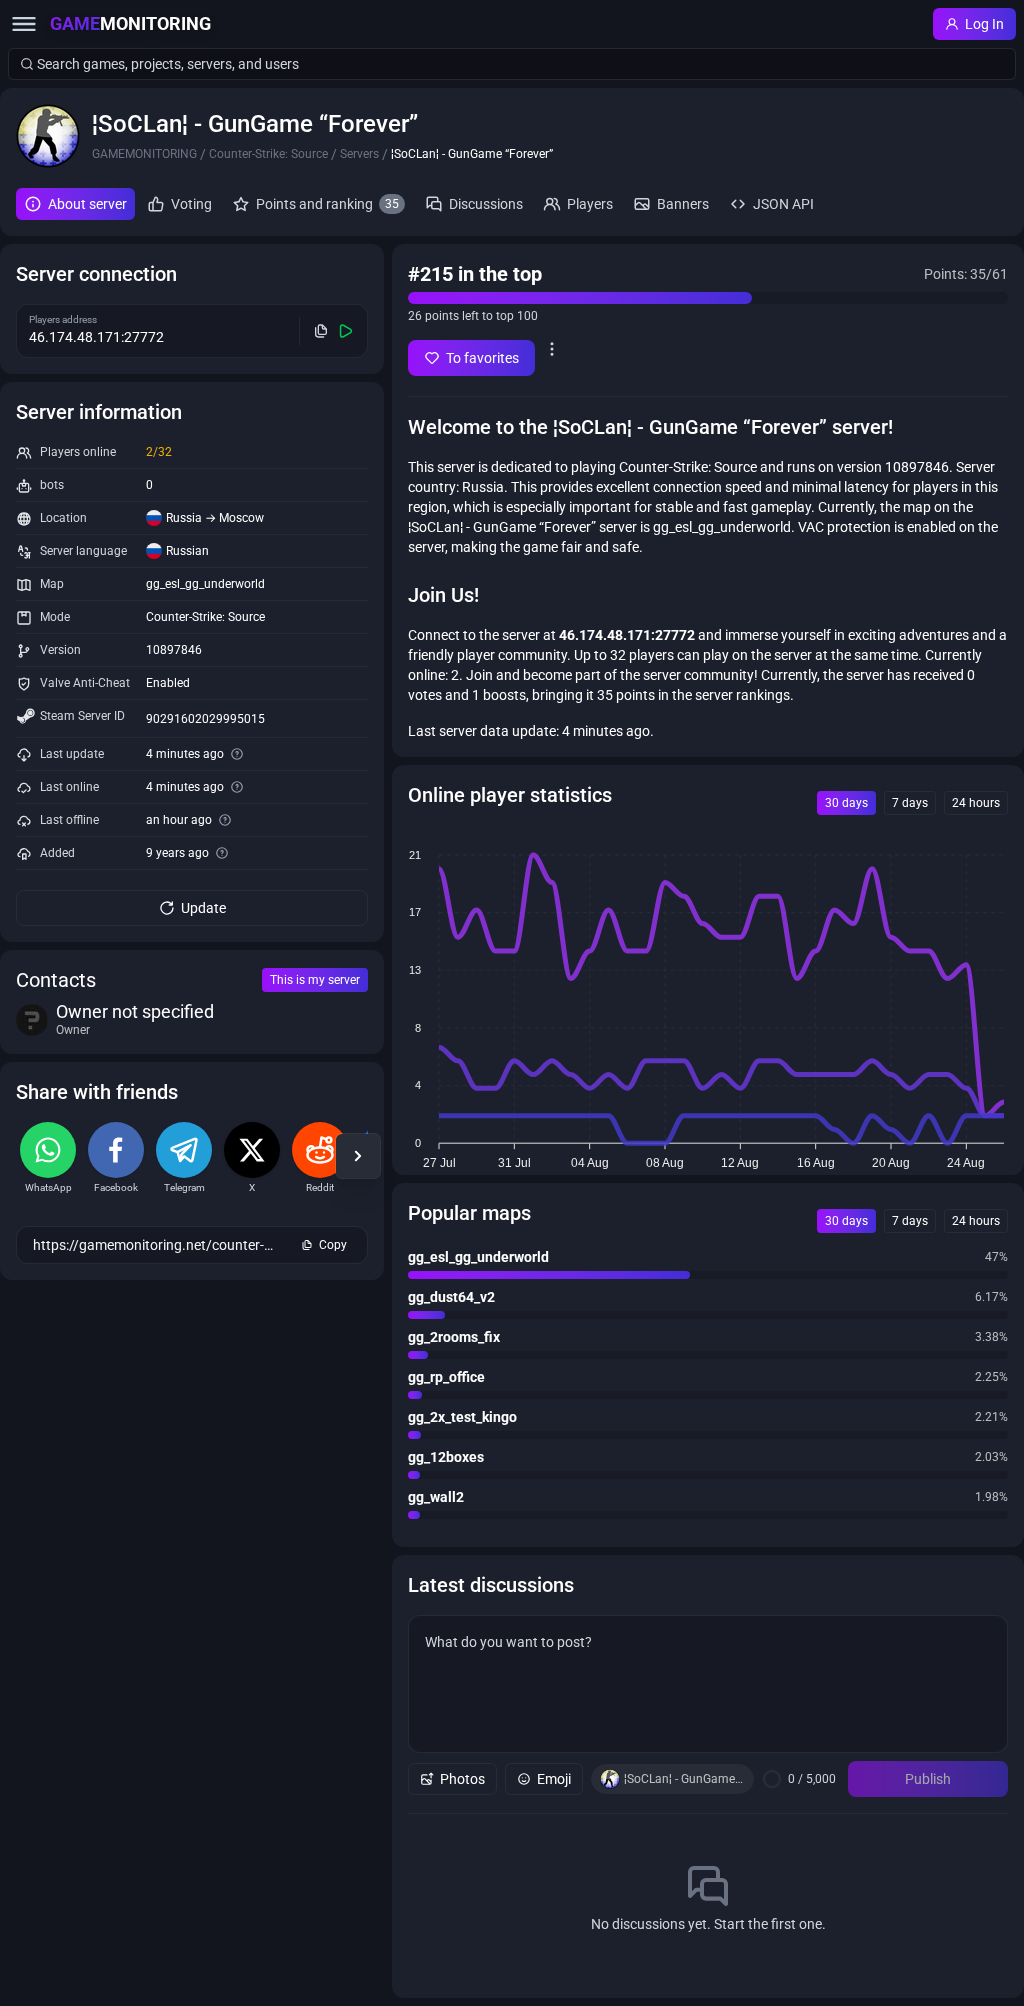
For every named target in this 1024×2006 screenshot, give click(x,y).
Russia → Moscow (215, 518)
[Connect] (346, 331)
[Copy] (321, 331)
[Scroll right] (358, 1156)
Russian (187, 551)
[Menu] (24, 24)
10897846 (174, 650)
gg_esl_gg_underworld (205, 584)
